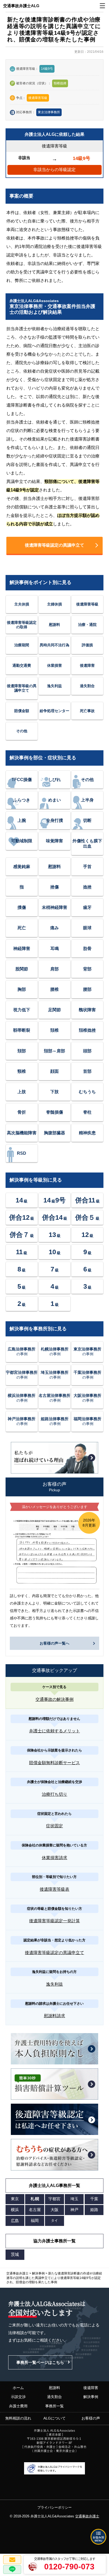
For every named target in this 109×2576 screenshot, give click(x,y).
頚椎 (54, 1030)
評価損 (87, 645)
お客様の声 (91, 2418)
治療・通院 (87, 625)
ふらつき (22, 800)
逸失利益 (54, 686)
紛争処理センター (54, 711)
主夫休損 (22, 604)
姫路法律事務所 (55, 1421)
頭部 (87, 1051)
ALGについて (54, 2418)
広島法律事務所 (22, 1351)
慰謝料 (54, 625)
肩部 (54, 969)
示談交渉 (18, 2397)
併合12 (22, 1217)
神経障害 (22, 949)
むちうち (87, 1092)
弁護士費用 (18, 2406)
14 (22, 1200)
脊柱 (87, 1112)
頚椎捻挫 (87, 1030)
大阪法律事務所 (87, 1398)
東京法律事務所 (49, 112)
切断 (87, 820)
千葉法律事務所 (87, 1375)
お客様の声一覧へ (54, 1643)
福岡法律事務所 (87, 1421)
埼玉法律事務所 (55, 1375)
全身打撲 (54, 820)
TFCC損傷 (22, 780)
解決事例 (91, 2397)
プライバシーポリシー (54, 2507)
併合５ (87, 1217)
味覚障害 (54, 841)
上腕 (22, 820)
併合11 (87, 1200)
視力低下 (22, 1010)
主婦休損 (54, 604)
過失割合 (87, 686)
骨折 (22, 1112)
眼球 (87, 928)
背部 (87, 969)
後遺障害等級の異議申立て (22, 688)
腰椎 (54, 989)
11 (22, 1252)
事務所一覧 (54, 2406)
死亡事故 (87, 711)
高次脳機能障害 (22, 1133)
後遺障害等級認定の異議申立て (54, 545)
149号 (54, 1200)
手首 (87, 867)
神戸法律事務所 (22, 1421)
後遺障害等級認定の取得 (22, 625)
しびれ (54, 780)
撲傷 (22, 907)
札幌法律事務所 (55, 1351)
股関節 (22, 969)
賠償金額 (22, 711)
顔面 (54, 1071)
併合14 (55, 1217)
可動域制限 (22, 841)
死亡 (22, 928)
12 (87, 1235)
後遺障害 (87, 665)
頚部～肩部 (54, 1051)
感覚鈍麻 (22, 867)
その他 (22, 731)
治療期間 (22, 645)
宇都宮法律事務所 (22, 1375)
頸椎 (22, 1071)
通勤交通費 (22, 665)
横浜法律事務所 (22, 1398)
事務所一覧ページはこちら (40, 2362)
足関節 (54, 1010)
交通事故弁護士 (87, 2516)
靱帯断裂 (22, 1030)
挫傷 (54, 887)
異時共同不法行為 (54, 645)
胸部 (22, 989)
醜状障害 (87, 1010)
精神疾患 (87, 1133)
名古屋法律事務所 (54, 1398)
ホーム (18, 2388)
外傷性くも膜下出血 (87, 843)
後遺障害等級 (87, 604)
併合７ (22, 1235)
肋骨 (87, 949)
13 (55, 1235)
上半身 (87, 800)
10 (55, 1252)
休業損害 (54, 665)
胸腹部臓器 (54, 1133)
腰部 (87, 989)
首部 (87, 1071)
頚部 (22, 1051)
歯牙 (87, 907)
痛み (54, 928)
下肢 (54, 1092)
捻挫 (87, 887)
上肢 (22, 1092)
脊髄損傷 (54, 1112)
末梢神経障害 (54, 907)
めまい (54, 800)
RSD (22, 1153)
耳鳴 (54, 949)
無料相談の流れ (18, 2418)
